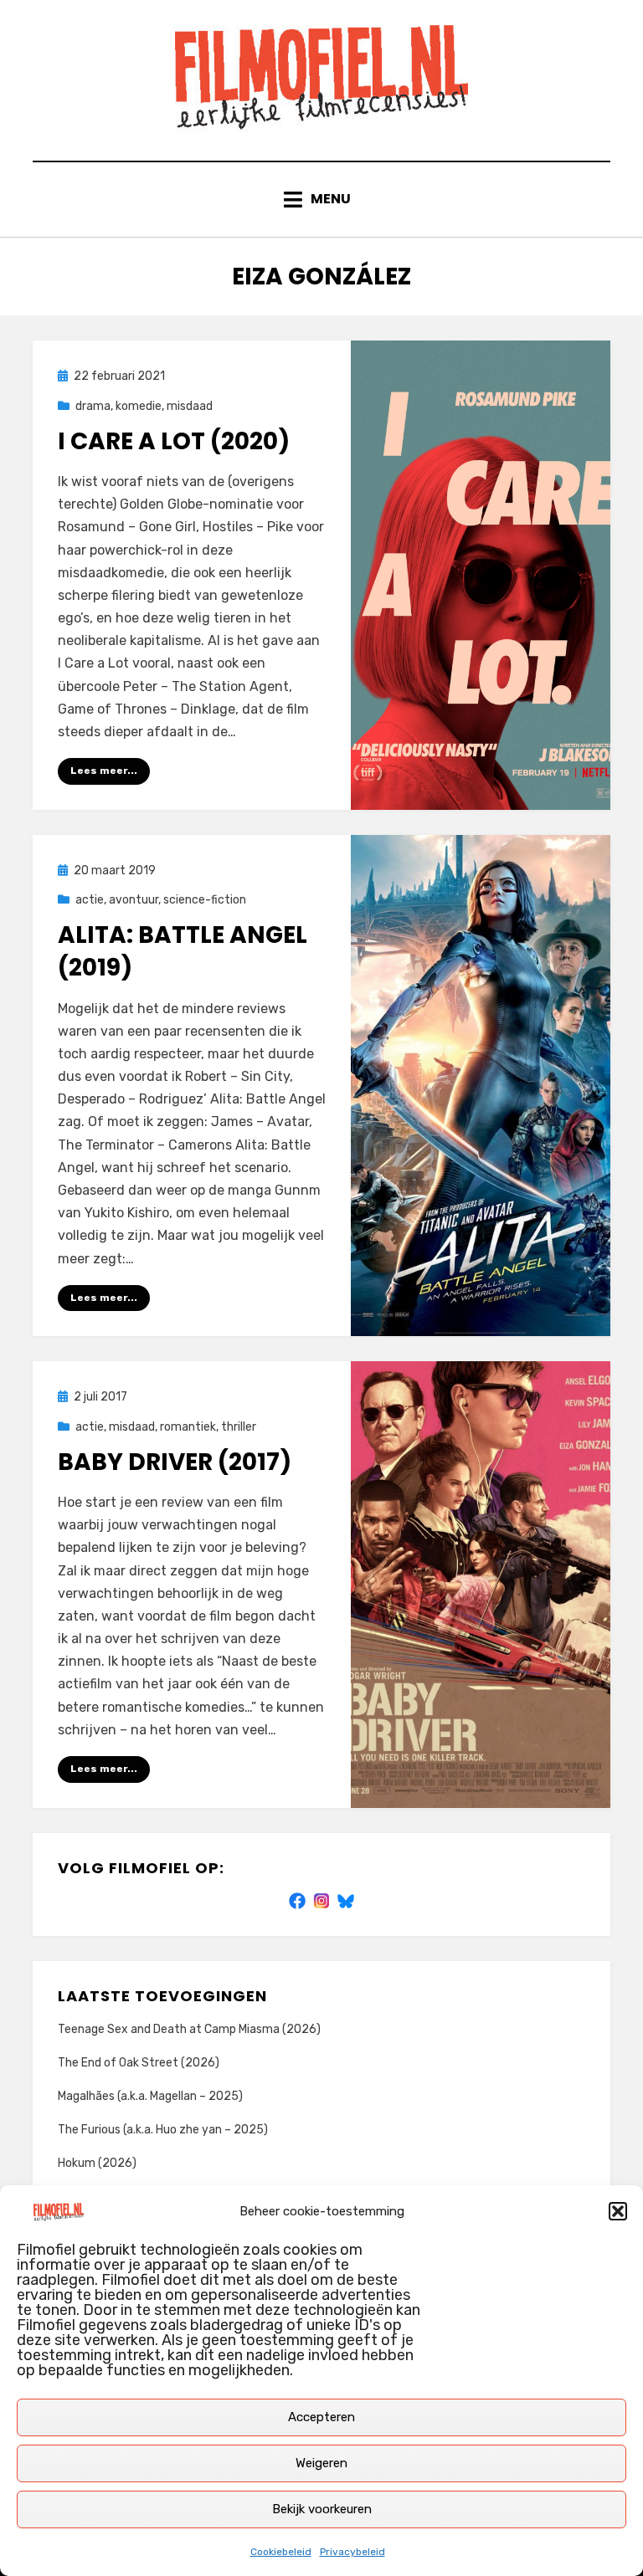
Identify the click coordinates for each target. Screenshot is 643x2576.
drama (93, 406)
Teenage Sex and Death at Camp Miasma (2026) (189, 2029)
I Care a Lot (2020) (174, 441)
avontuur (134, 900)
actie (90, 900)
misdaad (190, 406)
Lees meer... (104, 771)
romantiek (188, 1427)
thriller (239, 1427)
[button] (618, 2211)
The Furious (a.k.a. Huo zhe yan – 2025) (163, 2130)
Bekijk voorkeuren (322, 2509)
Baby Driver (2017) (175, 1462)
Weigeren (321, 2463)
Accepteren (321, 2417)
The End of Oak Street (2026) (139, 2063)
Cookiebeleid (281, 2552)
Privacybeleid (352, 2552)
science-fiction (205, 900)
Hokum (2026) (97, 2163)
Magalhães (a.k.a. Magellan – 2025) (150, 2096)
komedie (139, 406)
